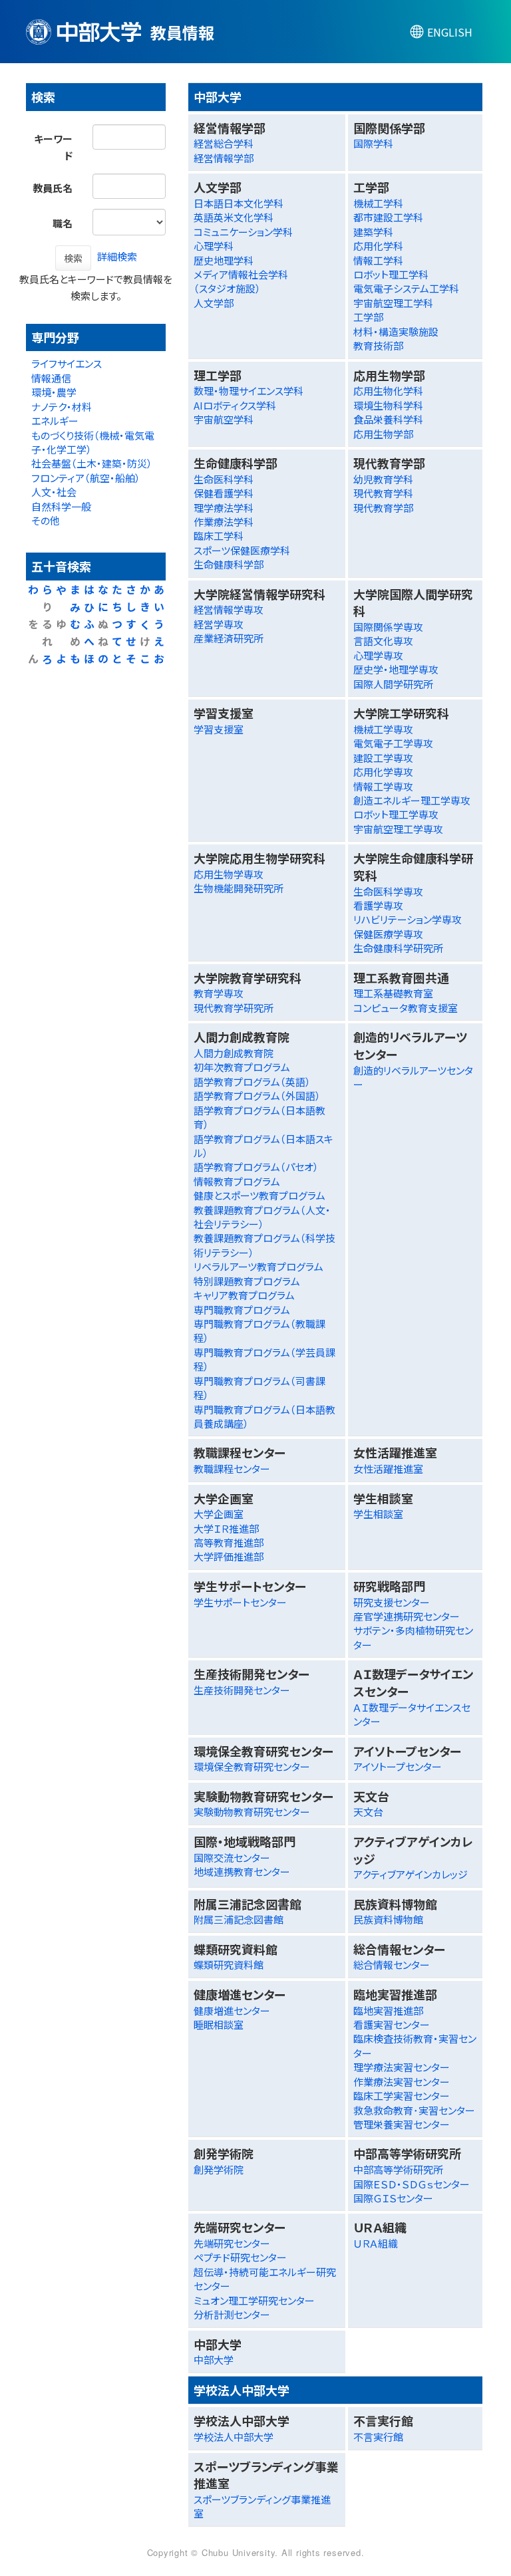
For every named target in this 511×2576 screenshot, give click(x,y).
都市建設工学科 (388, 217)
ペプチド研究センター (240, 2257)
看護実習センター (392, 2024)
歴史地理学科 (224, 260)
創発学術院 (219, 2169)
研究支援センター (392, 1602)
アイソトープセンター (398, 1766)
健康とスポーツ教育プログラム (259, 1195)
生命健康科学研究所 (398, 948)
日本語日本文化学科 (239, 203)
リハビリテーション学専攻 (408, 919)
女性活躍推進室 (388, 1469)
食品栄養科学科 (388, 419)
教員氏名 (53, 188)
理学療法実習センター (402, 2067)
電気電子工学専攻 (393, 743)
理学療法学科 (224, 508)
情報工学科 (378, 260)
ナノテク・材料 (62, 407)
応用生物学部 (383, 434)
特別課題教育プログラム (247, 1281)
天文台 (368, 1812)
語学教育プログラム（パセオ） (256, 1167)
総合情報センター (392, 1965)
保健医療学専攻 (388, 934)
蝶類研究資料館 (229, 1965)
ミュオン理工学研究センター (254, 2300)
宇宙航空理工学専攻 (398, 829)
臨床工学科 (219, 536)
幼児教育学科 (383, 479)
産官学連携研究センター (407, 1616)
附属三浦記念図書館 (239, 1919)
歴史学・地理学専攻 (396, 669)
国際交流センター (232, 1858)
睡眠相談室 (219, 2024)
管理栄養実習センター (402, 2124)
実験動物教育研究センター (252, 1812)
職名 (63, 223)
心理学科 (214, 246)
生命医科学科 (224, 479)
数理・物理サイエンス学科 (249, 391)
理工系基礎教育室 (393, 993)
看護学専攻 (378, 905)
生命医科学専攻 (388, 891)
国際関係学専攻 (388, 627)
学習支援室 (219, 729)
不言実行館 (378, 2437)
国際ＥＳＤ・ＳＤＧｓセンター (412, 2184)
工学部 (368, 317)
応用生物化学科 (388, 391)
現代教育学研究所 (234, 1008)
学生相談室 (378, 1514)
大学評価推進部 (229, 1556)
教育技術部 (378, 345)
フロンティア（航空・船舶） (86, 478)
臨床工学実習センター (402, 2096)
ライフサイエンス (67, 363)
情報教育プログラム (237, 1181)
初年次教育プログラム (242, 1067)
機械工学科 (378, 203)
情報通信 (51, 378)
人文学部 (214, 303)
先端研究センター (232, 2243)
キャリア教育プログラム (244, 1295)
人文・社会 (54, 492)
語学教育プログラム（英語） (252, 1082)
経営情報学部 (224, 158)
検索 (73, 258)
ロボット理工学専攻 (396, 814)
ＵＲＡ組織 (376, 2243)
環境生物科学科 (388, 405)
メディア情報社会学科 (241, 274)
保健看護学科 (224, 493)
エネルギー (55, 421)
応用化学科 (378, 246)
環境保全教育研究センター (252, 1766)
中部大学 (214, 2360)
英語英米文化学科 (234, 217)
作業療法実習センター (402, 2082)
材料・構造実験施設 (396, 331)
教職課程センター (232, 1469)
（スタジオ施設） (227, 288)
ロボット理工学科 (391, 274)
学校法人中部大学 (234, 2437)
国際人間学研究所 (393, 684)
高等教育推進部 (229, 1542)
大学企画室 (219, 1514)
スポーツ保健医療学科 (242, 550)
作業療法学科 (224, 522)
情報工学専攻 (383, 786)
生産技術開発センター (242, 1690)
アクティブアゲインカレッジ (411, 1874)
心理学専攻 (378, 655)
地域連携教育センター (242, 1871)
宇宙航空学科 (224, 419)
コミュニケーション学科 (243, 232)
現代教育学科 (383, 493)
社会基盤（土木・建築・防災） (92, 463)
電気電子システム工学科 (406, 288)
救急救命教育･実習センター (414, 2110)
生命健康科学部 (229, 564)
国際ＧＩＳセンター (393, 2198)
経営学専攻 (219, 624)
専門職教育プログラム (242, 1310)
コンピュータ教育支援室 (406, 1008)
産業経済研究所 (229, 638)
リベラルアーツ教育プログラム (258, 1266)
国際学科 (373, 143)
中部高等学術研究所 (398, 2169)
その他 (46, 520)
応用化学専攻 (383, 772)
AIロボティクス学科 (235, 405)
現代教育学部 (383, 508)
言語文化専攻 (383, 641)
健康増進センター (232, 2010)
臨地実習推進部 (388, 2010)
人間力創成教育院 (234, 1053)
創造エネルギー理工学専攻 (412, 800)
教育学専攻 (219, 993)
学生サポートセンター (240, 1602)
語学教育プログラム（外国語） (257, 1095)
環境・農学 (54, 392)
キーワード (53, 147)
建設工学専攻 (383, 758)
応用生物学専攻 (229, 874)
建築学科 (373, 232)
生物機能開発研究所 (239, 888)
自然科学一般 (61, 506)
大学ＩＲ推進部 (226, 1528)
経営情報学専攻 (229, 609)
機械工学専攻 (383, 729)
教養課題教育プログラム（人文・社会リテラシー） (262, 1217)
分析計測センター (232, 2314)
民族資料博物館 (388, 1919)
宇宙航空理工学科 (393, 303)
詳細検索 (117, 256)
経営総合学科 (224, 143)
